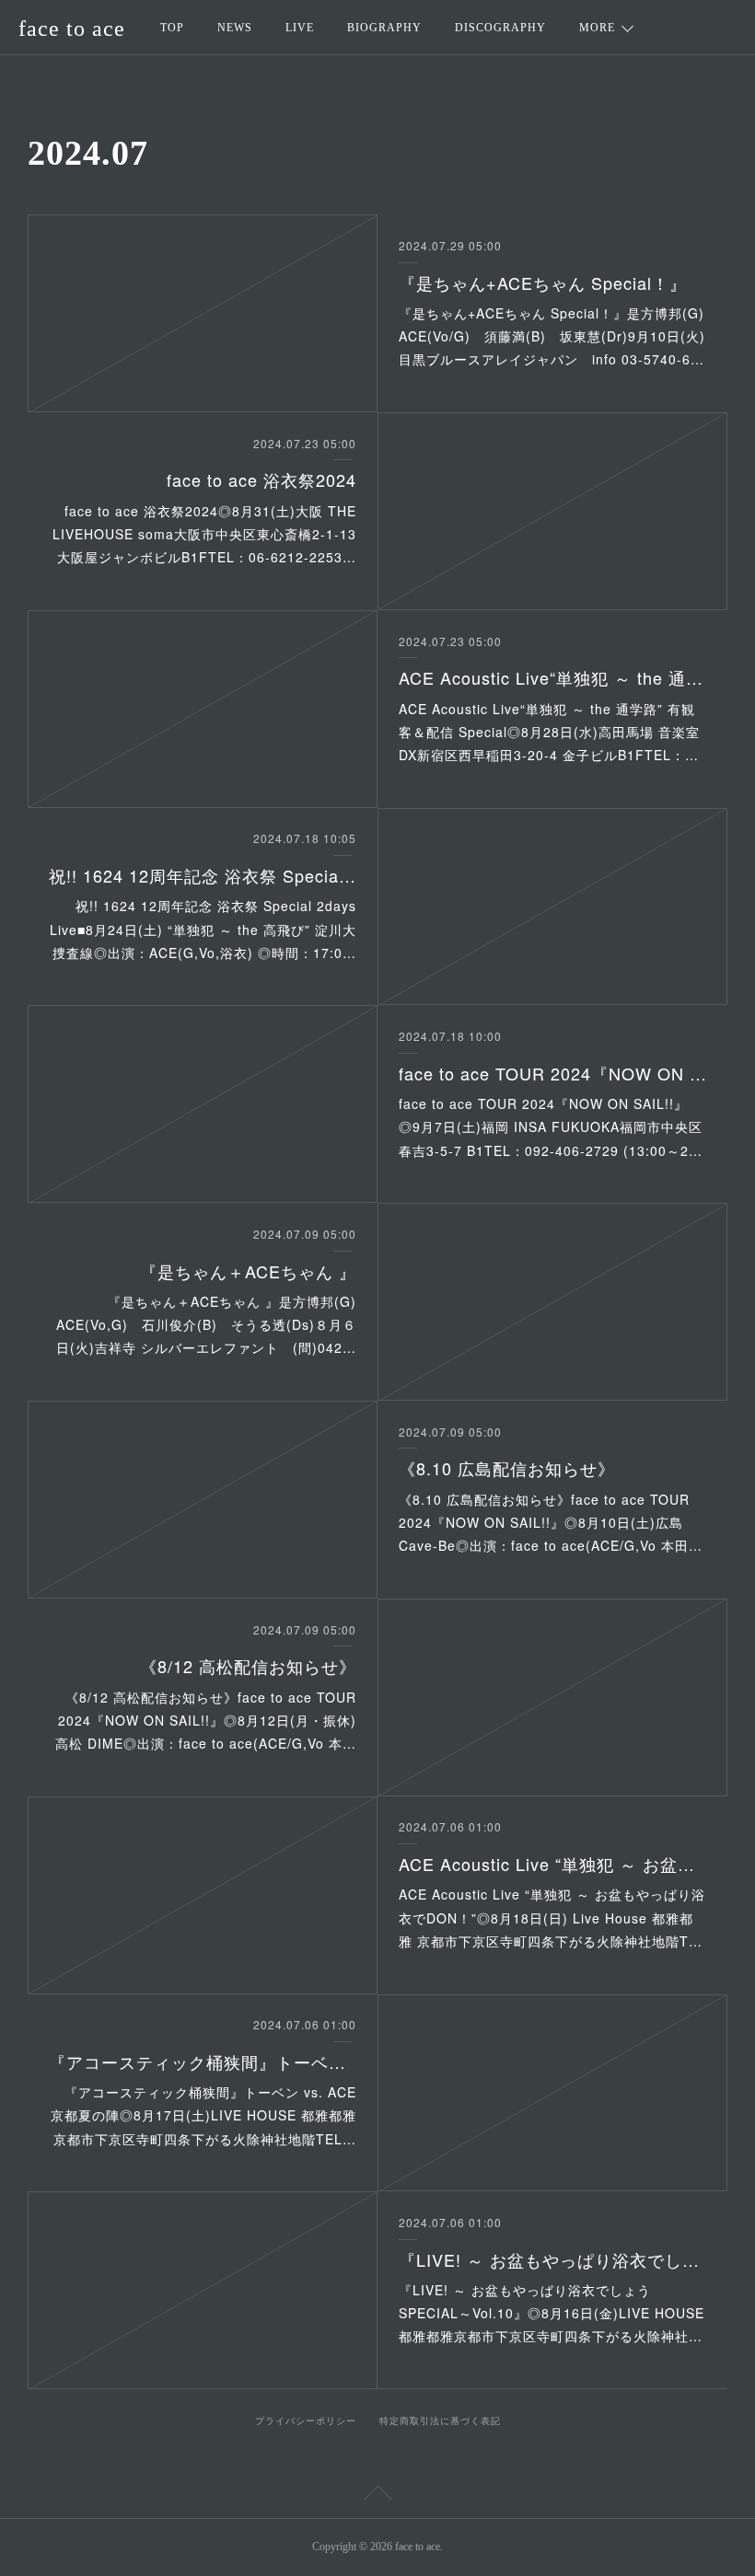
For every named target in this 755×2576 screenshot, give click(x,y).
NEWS (235, 28)
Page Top (377, 2496)
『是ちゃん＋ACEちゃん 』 (248, 1271)
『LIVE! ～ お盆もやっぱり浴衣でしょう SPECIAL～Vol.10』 (552, 2259)
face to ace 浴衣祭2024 (261, 479)
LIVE (300, 28)
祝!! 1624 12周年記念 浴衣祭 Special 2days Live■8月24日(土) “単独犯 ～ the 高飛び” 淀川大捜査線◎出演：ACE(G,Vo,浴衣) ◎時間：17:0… (203, 929)
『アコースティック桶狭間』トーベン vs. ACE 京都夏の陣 (203, 2062)
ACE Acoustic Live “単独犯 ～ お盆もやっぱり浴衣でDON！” (552, 1864)
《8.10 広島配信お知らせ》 (507, 1468)
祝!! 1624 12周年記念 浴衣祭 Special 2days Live (203, 875)
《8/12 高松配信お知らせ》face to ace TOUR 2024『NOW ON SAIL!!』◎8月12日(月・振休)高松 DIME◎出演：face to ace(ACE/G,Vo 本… (206, 1720)
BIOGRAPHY (384, 28)
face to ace (72, 29)
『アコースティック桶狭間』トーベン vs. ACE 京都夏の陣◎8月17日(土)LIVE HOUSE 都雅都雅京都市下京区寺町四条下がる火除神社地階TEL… (203, 2115)
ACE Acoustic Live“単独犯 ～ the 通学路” (552, 677)
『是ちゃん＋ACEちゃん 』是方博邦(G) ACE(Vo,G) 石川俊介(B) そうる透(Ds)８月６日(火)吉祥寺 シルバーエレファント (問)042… (213, 1324)
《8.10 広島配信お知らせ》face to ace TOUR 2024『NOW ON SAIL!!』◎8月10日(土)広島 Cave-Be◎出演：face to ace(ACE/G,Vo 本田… (551, 1522)
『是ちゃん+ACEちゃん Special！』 (543, 283)
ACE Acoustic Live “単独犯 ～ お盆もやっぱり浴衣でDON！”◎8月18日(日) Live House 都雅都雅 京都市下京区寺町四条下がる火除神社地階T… (552, 1917)
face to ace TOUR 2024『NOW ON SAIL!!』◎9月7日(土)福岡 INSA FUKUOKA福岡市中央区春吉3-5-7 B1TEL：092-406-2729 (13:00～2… (551, 1126)
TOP (172, 28)
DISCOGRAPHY (500, 28)
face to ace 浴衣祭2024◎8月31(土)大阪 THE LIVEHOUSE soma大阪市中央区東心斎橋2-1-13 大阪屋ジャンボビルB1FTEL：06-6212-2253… (204, 534)
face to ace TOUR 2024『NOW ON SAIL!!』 (552, 1073)
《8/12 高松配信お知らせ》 (248, 1666)
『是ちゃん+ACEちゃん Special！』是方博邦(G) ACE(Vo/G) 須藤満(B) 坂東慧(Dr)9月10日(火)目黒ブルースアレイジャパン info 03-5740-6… (558, 336)
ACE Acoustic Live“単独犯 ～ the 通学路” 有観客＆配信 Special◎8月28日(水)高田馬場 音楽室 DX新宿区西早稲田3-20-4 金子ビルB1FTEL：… (549, 732)
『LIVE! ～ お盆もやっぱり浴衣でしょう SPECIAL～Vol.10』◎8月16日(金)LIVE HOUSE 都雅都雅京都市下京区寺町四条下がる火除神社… (552, 2313)
